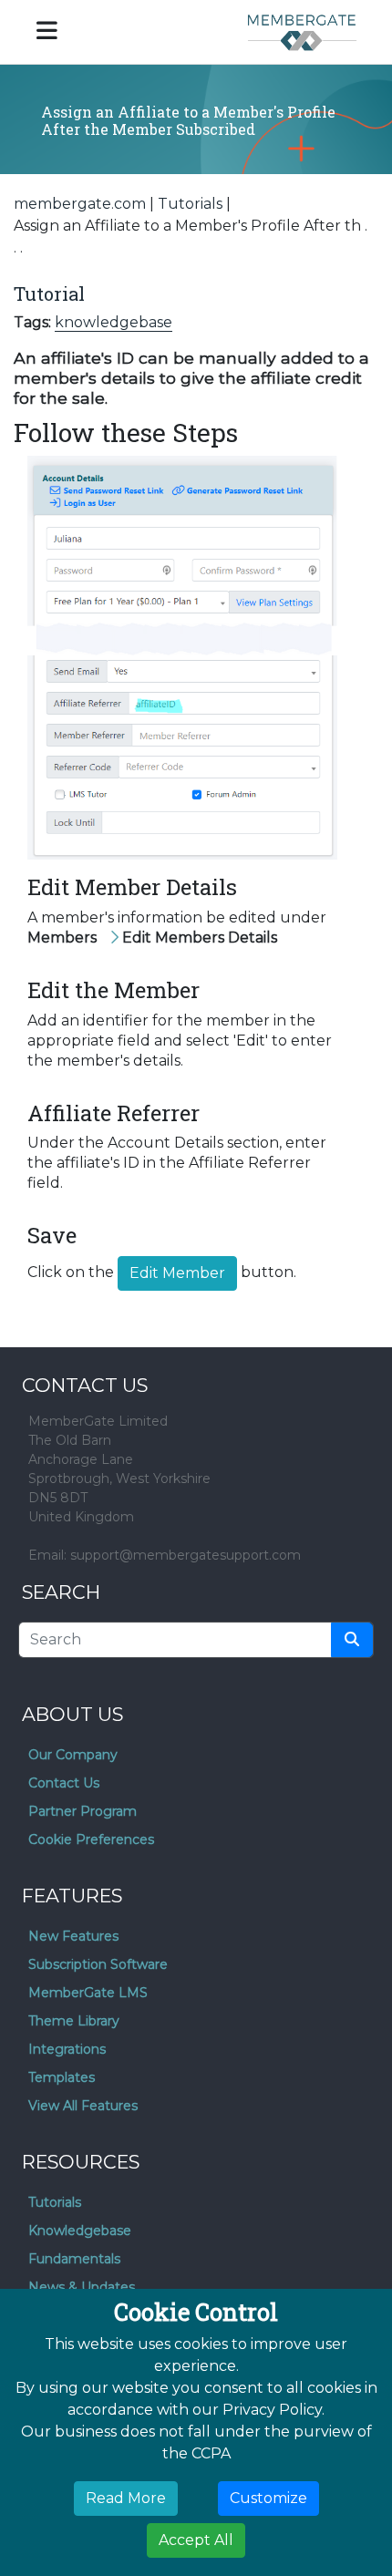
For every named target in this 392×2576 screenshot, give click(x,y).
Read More (126, 2498)
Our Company (73, 1755)
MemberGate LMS (88, 1993)
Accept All (196, 2540)
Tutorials (190, 204)
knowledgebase (113, 322)
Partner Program (83, 1811)
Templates (62, 2077)
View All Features (83, 2106)
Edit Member (177, 1273)
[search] (352, 1640)
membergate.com (80, 204)
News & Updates (82, 2287)
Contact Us (64, 1783)
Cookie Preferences (91, 1839)
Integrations (67, 2049)
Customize (268, 2498)
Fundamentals (74, 2259)
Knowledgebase (80, 2231)
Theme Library (74, 2021)
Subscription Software (98, 1964)
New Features (73, 1936)
